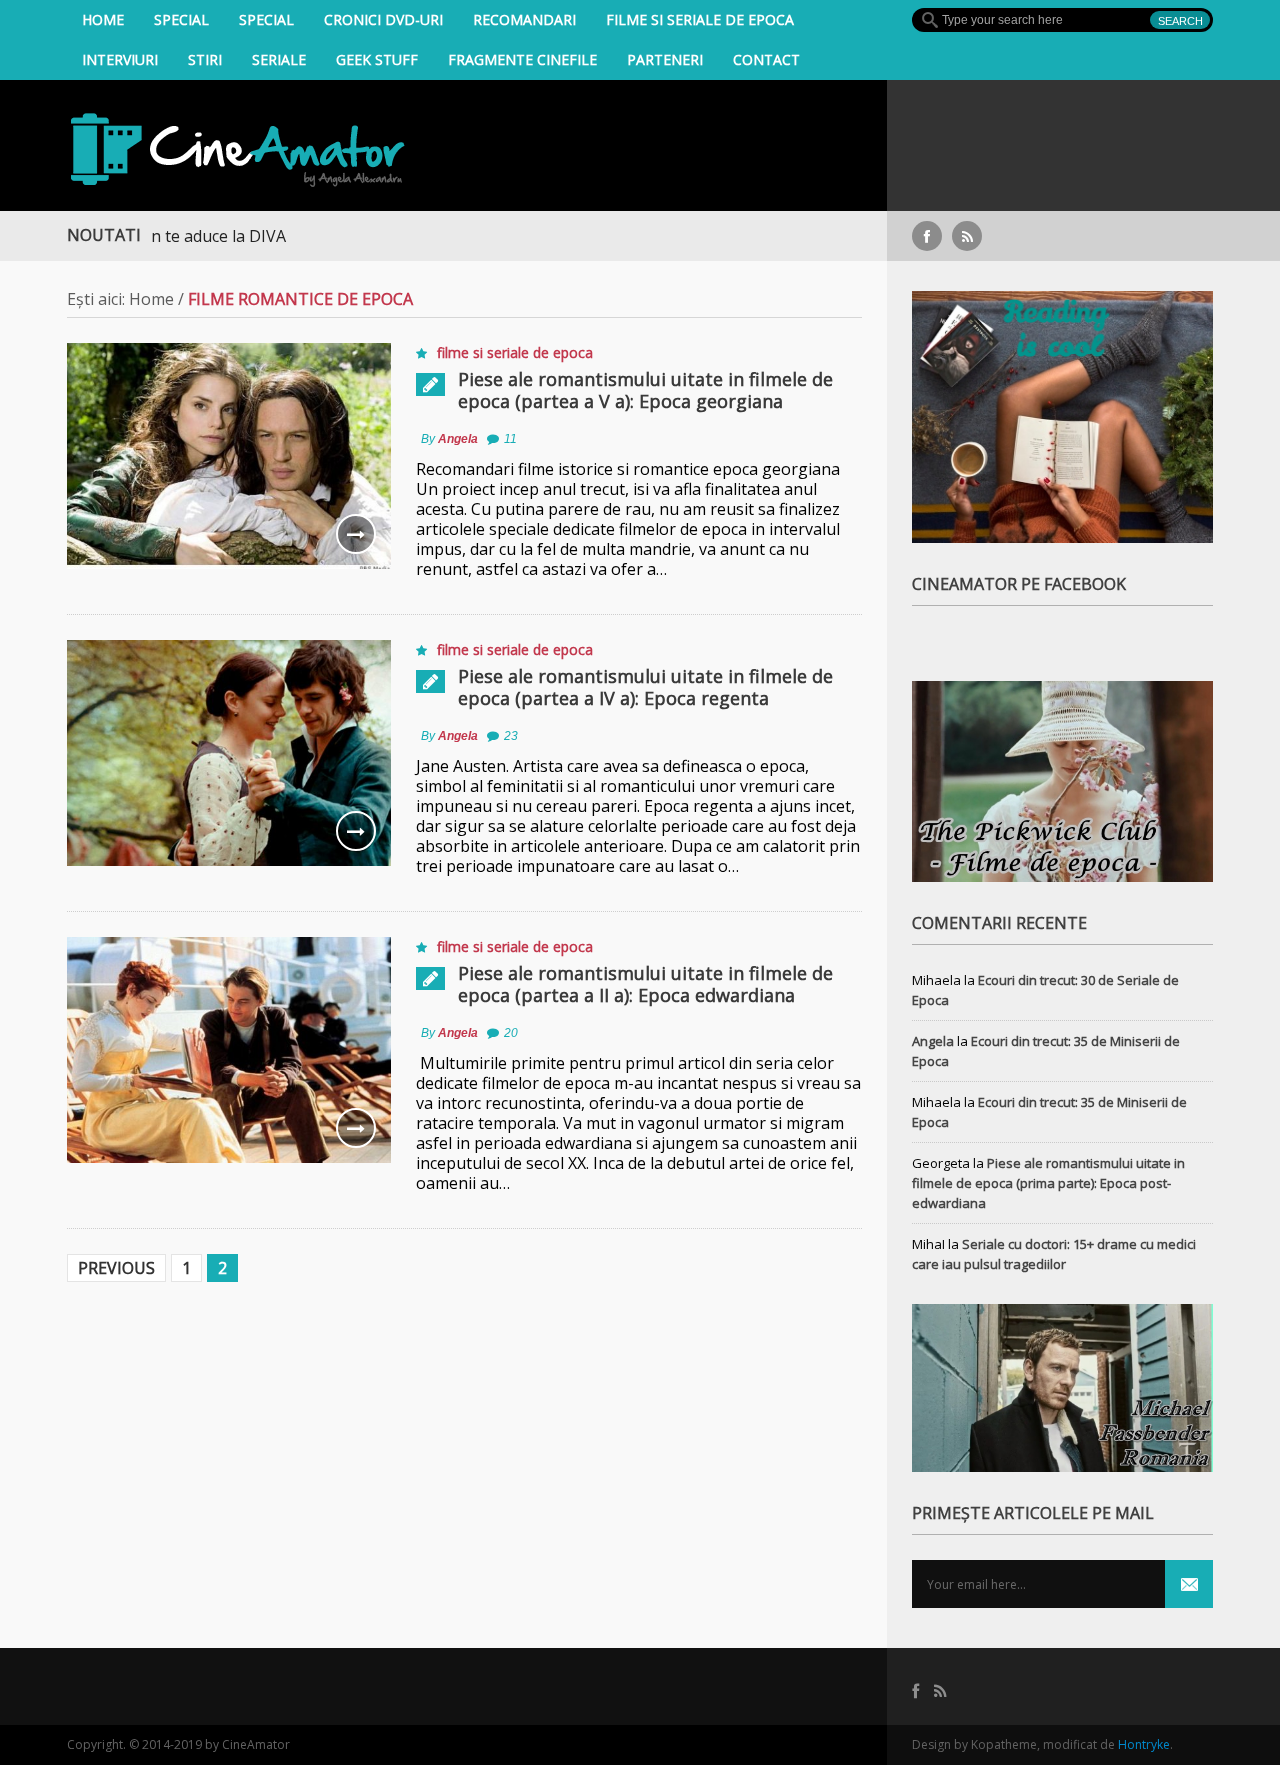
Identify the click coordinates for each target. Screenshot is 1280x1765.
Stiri (205, 59)
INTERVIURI (120, 59)
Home (103, 19)
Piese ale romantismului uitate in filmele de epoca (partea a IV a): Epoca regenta (645, 687)
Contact (766, 59)
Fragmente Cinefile (522, 59)
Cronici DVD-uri (383, 19)
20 (511, 1033)
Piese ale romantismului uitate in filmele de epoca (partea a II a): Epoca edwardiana (645, 984)
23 (511, 736)
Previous (116, 1268)
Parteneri (665, 59)
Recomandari (524, 19)
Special (181, 19)
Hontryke (1144, 1744)
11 (510, 439)
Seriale (279, 59)
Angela (458, 439)
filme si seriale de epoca (700, 19)
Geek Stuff (377, 59)
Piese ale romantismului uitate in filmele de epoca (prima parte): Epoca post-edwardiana (1048, 1183)
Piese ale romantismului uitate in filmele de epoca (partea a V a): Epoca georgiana (645, 390)
